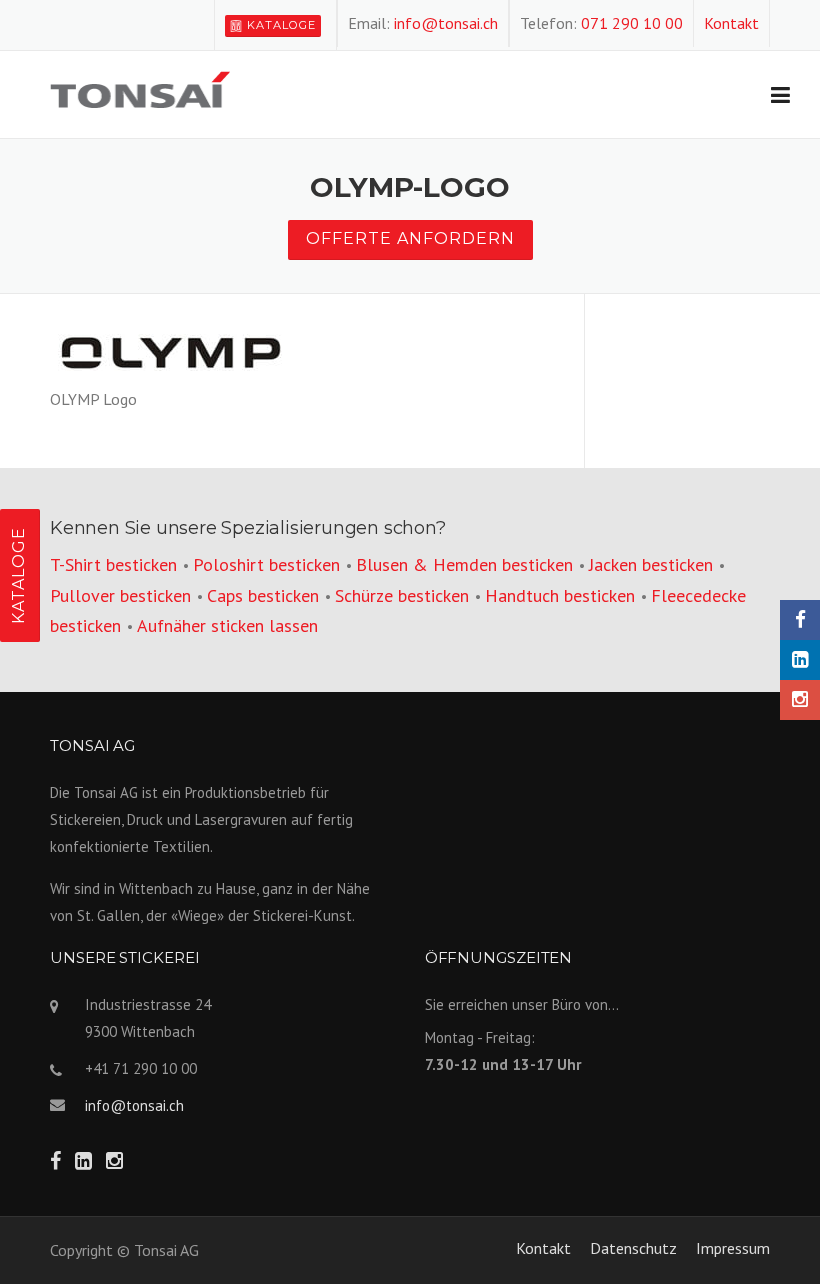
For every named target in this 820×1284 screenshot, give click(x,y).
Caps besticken (263, 595)
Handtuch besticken (560, 595)
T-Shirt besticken (113, 564)
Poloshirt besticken (266, 564)
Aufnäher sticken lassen (227, 625)
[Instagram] (800, 700)
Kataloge (281, 25)
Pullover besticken (120, 595)
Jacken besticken (651, 564)
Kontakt (731, 23)
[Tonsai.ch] (140, 87)
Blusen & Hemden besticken (464, 564)
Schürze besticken (402, 595)
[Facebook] (800, 620)
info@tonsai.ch (446, 23)
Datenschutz (633, 1248)
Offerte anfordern (410, 238)
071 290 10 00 (632, 23)
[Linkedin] (800, 660)
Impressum (733, 1248)
